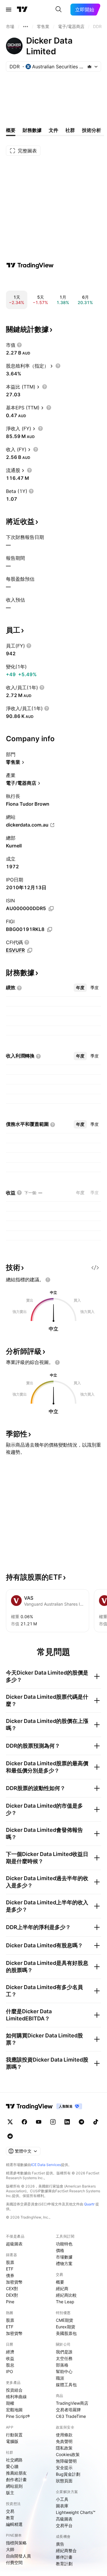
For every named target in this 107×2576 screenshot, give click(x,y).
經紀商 (62, 2289)
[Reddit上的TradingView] (10, 2136)
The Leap (65, 2302)
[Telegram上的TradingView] (81, 2122)
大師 (10, 2549)
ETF (10, 2269)
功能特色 (64, 2244)
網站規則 (14, 2486)
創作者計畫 (16, 2479)
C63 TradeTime (71, 2416)
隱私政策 (64, 2448)
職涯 (60, 2378)
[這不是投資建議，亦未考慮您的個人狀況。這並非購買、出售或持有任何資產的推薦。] (48, 1280)
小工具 (62, 2499)
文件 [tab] (53, 130)
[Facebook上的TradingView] (24, 2122)
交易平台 (64, 2525)
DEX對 (12, 2295)
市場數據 (64, 2257)
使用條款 (64, 2435)
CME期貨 (64, 2320)
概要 (60, 2282)
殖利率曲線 (16, 2397)
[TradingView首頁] (22, 10)
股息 (10, 2365)
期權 (10, 2403)
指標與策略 (16, 2543)
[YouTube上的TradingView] (39, 2122)
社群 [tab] (70, 130)
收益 (10, 2358)
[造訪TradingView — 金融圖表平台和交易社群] (30, 265)
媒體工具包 (66, 2385)
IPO (10, 2371)
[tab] (80, 988)
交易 (10, 2511)
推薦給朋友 (16, 2473)
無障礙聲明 (66, 2461)
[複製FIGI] (50, 929)
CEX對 (12, 2289)
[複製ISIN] (51, 909)
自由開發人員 (18, 2556)
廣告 (60, 2544)
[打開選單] (9, 10)
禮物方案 (64, 2263)
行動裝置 (14, 2435)
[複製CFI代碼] (30, 950)
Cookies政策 (68, 2454)
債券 (10, 2275)
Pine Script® (18, 2416)
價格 (60, 2250)
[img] (89, 67)
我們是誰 (64, 2352)
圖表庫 (62, 2506)
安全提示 (64, 2468)
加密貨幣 (14, 2282)
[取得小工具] (95, 1268)
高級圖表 (64, 2519)
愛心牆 (12, 2466)
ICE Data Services (46, 2165)
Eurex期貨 (66, 2327)
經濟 (10, 2352)
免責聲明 (64, 2441)
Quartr (89, 2204)
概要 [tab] (11, 130)
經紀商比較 (66, 2295)
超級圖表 (14, 2244)
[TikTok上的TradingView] (96, 2122)
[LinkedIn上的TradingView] (67, 2122)
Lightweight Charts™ (76, 2512)
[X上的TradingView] (10, 2122)
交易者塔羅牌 (68, 2410)
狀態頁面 (64, 2481)
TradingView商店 (72, 2403)
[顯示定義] (19, 345)
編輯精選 (14, 2524)
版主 (10, 2493)
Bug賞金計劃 (68, 2474)
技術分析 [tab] (92, 130)
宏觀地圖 (14, 2410)
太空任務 (64, 2358)
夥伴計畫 (64, 2557)
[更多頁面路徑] (26, 27)
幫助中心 (64, 2371)
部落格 (62, 2365)
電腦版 (12, 2441)
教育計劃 (64, 2564)
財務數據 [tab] (32, 130)
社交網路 (14, 2460)
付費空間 (14, 2562)
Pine (10, 2302)
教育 (10, 2518)
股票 (10, 2262)
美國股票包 (66, 2333)
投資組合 (14, 2390)
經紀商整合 (66, 2550)
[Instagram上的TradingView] (53, 2122)
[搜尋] (59, 10)
